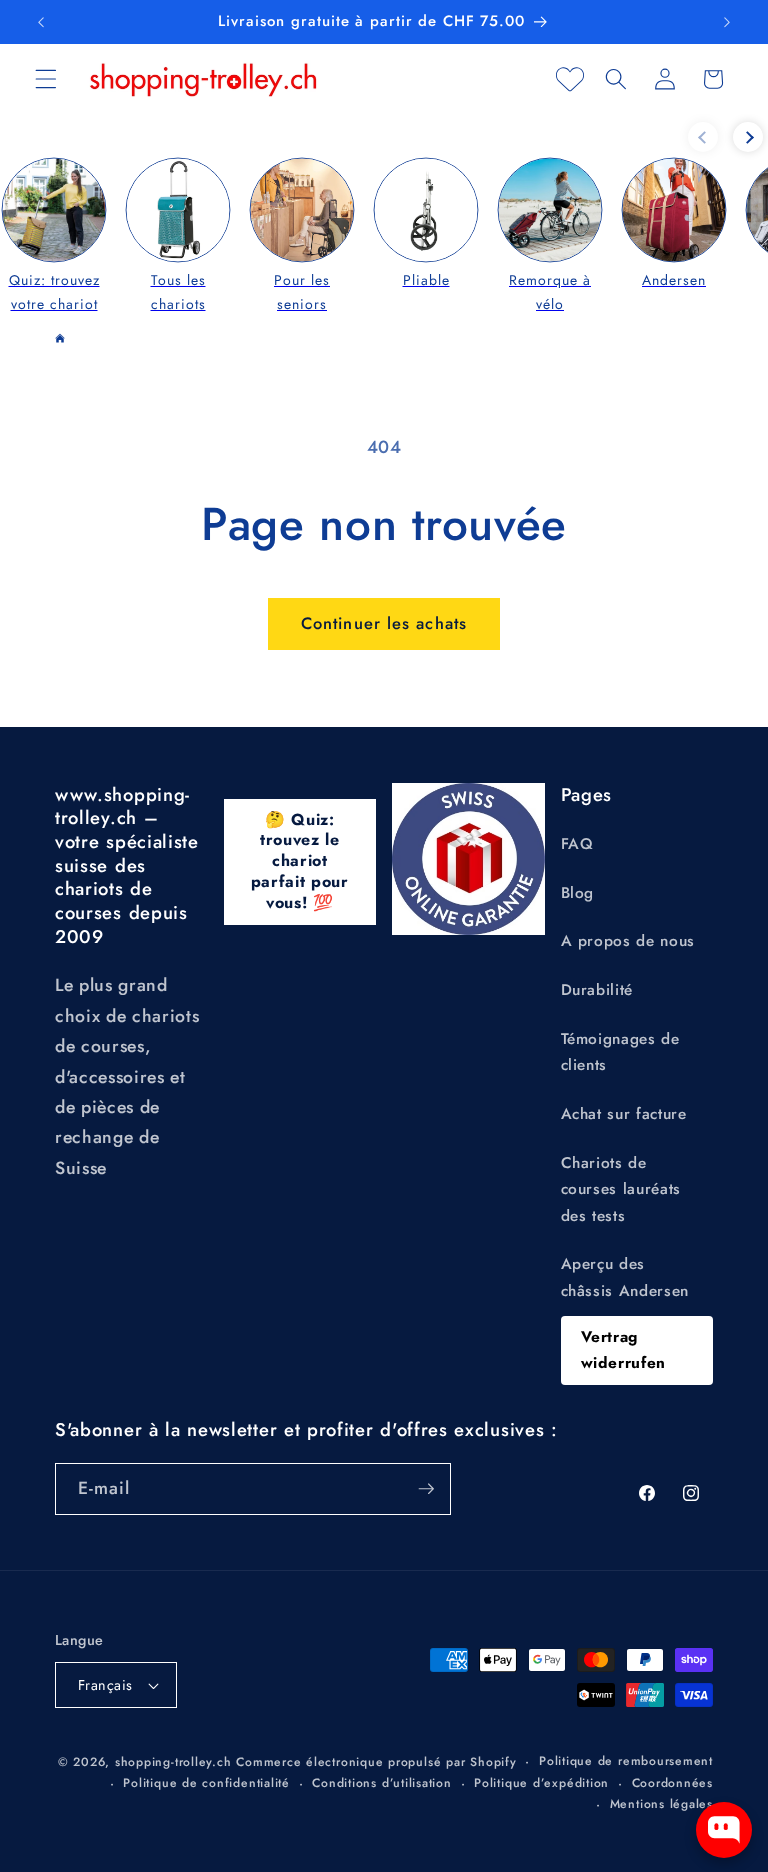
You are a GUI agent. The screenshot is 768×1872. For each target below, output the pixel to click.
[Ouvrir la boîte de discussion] (724, 1830)
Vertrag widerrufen (624, 1350)
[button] (46, 79)
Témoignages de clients (620, 1052)
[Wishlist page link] (570, 79)
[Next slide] (748, 137)
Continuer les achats (384, 623)
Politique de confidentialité (206, 1783)
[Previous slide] (703, 137)
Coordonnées (672, 1783)
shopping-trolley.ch (173, 1762)
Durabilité (597, 990)
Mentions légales (661, 1804)
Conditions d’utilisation (381, 1783)
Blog (578, 893)
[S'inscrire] (426, 1489)
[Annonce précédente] (41, 22)
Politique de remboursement (626, 1761)
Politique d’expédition (541, 1783)
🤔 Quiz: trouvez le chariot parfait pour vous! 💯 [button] (300, 861)
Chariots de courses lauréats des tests (621, 1189)
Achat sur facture (624, 1114)
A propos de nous (628, 941)
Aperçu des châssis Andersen (625, 1277)
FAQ (577, 844)
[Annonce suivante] (727, 22)
